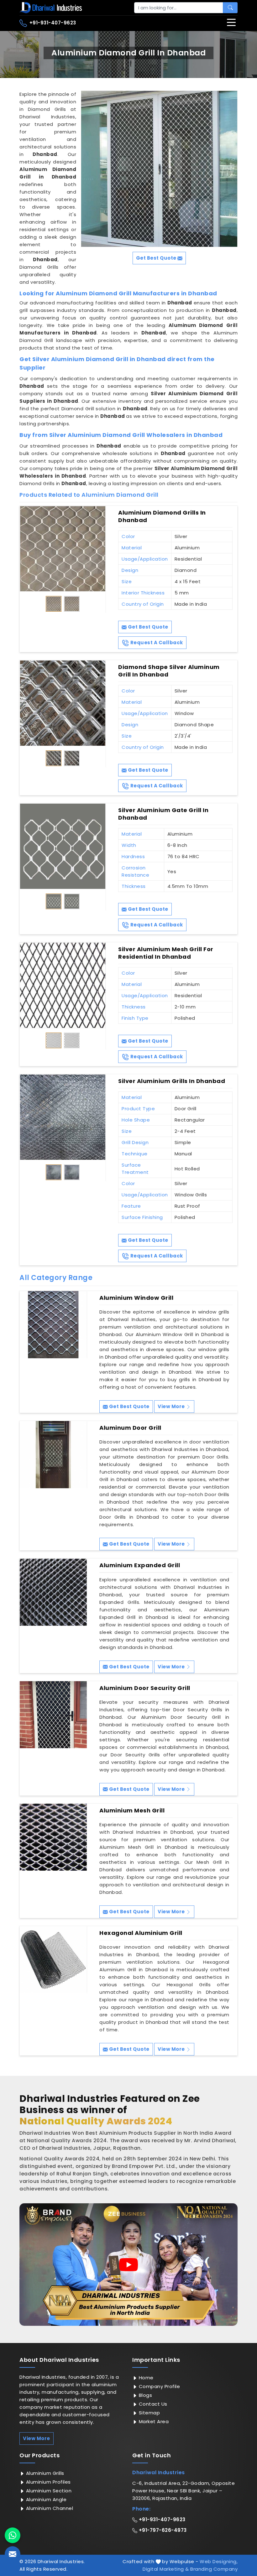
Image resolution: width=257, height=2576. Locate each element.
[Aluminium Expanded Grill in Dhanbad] (53, 1592)
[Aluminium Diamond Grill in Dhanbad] (159, 169)
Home (145, 2378)
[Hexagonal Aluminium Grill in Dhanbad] (53, 1960)
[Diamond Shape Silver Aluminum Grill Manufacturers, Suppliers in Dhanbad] (63, 703)
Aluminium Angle (45, 2499)
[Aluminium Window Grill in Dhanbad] (53, 1324)
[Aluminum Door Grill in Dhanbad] (53, 1454)
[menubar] (231, 23)
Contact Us (152, 2404)
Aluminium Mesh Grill (132, 1811)
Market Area (153, 2421)
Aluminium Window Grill (136, 1298)
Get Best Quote (147, 627)
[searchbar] (230, 8)
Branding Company (214, 2569)
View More (172, 1406)
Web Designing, (219, 2561)
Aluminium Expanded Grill (140, 1565)
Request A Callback (156, 643)
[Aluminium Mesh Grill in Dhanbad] (53, 1837)
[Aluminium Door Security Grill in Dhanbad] (53, 1715)
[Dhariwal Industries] (51, 8)
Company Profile (159, 2386)
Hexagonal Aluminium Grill (141, 1933)
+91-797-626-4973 (162, 2530)
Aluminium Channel (49, 2508)
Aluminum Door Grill (130, 1428)
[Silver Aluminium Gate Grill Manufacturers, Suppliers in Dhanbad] (63, 846)
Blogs (145, 2395)
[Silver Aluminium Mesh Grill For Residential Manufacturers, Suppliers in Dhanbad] (63, 985)
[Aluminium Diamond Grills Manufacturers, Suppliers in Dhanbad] (63, 549)
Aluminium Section (48, 2491)
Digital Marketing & (166, 2569)
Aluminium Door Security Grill (145, 1688)
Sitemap (149, 2413)
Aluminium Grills (44, 2473)
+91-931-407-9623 (52, 23)
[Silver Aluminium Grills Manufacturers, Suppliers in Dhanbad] (63, 1117)
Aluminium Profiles (48, 2482)
